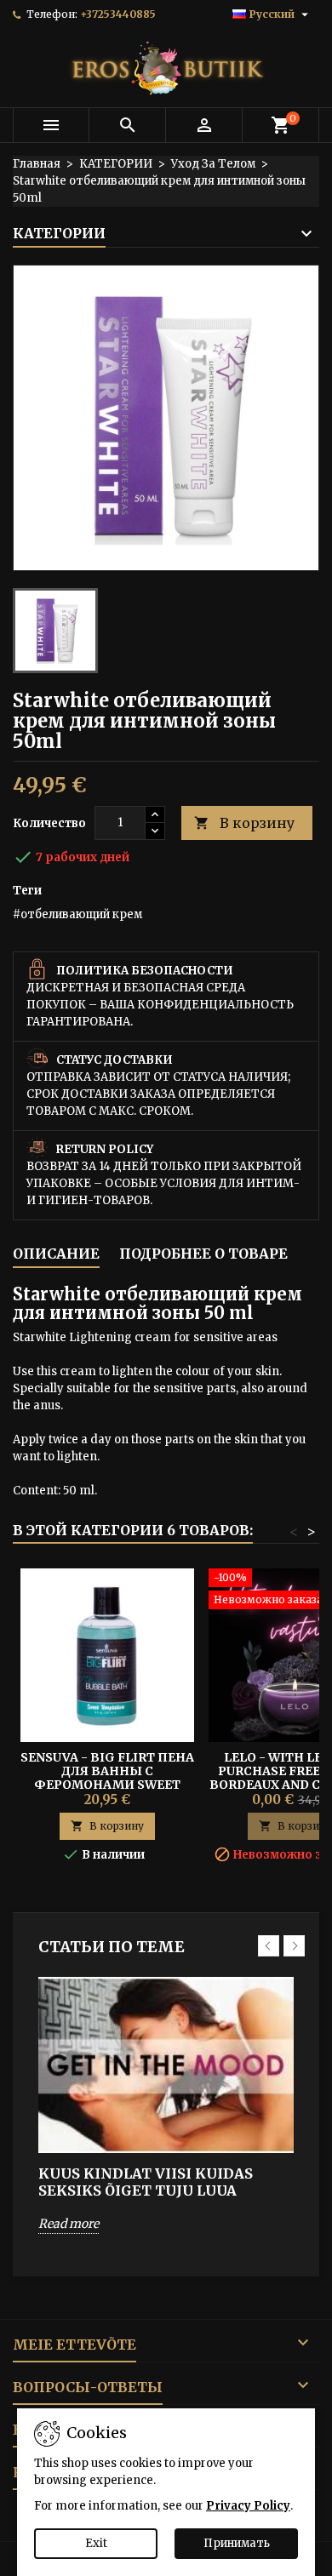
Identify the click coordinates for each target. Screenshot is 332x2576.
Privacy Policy (248, 2506)
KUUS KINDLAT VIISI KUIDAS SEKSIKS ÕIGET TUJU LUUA (146, 2182)
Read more (69, 2224)
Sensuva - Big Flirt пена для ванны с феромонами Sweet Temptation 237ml (107, 1778)
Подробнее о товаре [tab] (203, 1254)
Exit (96, 2543)
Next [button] (294, 1946)
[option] (166, 2119)
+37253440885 (118, 14)
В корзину (244, 823)
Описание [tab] (56, 1254)
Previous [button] (269, 1946)
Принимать (237, 2543)
